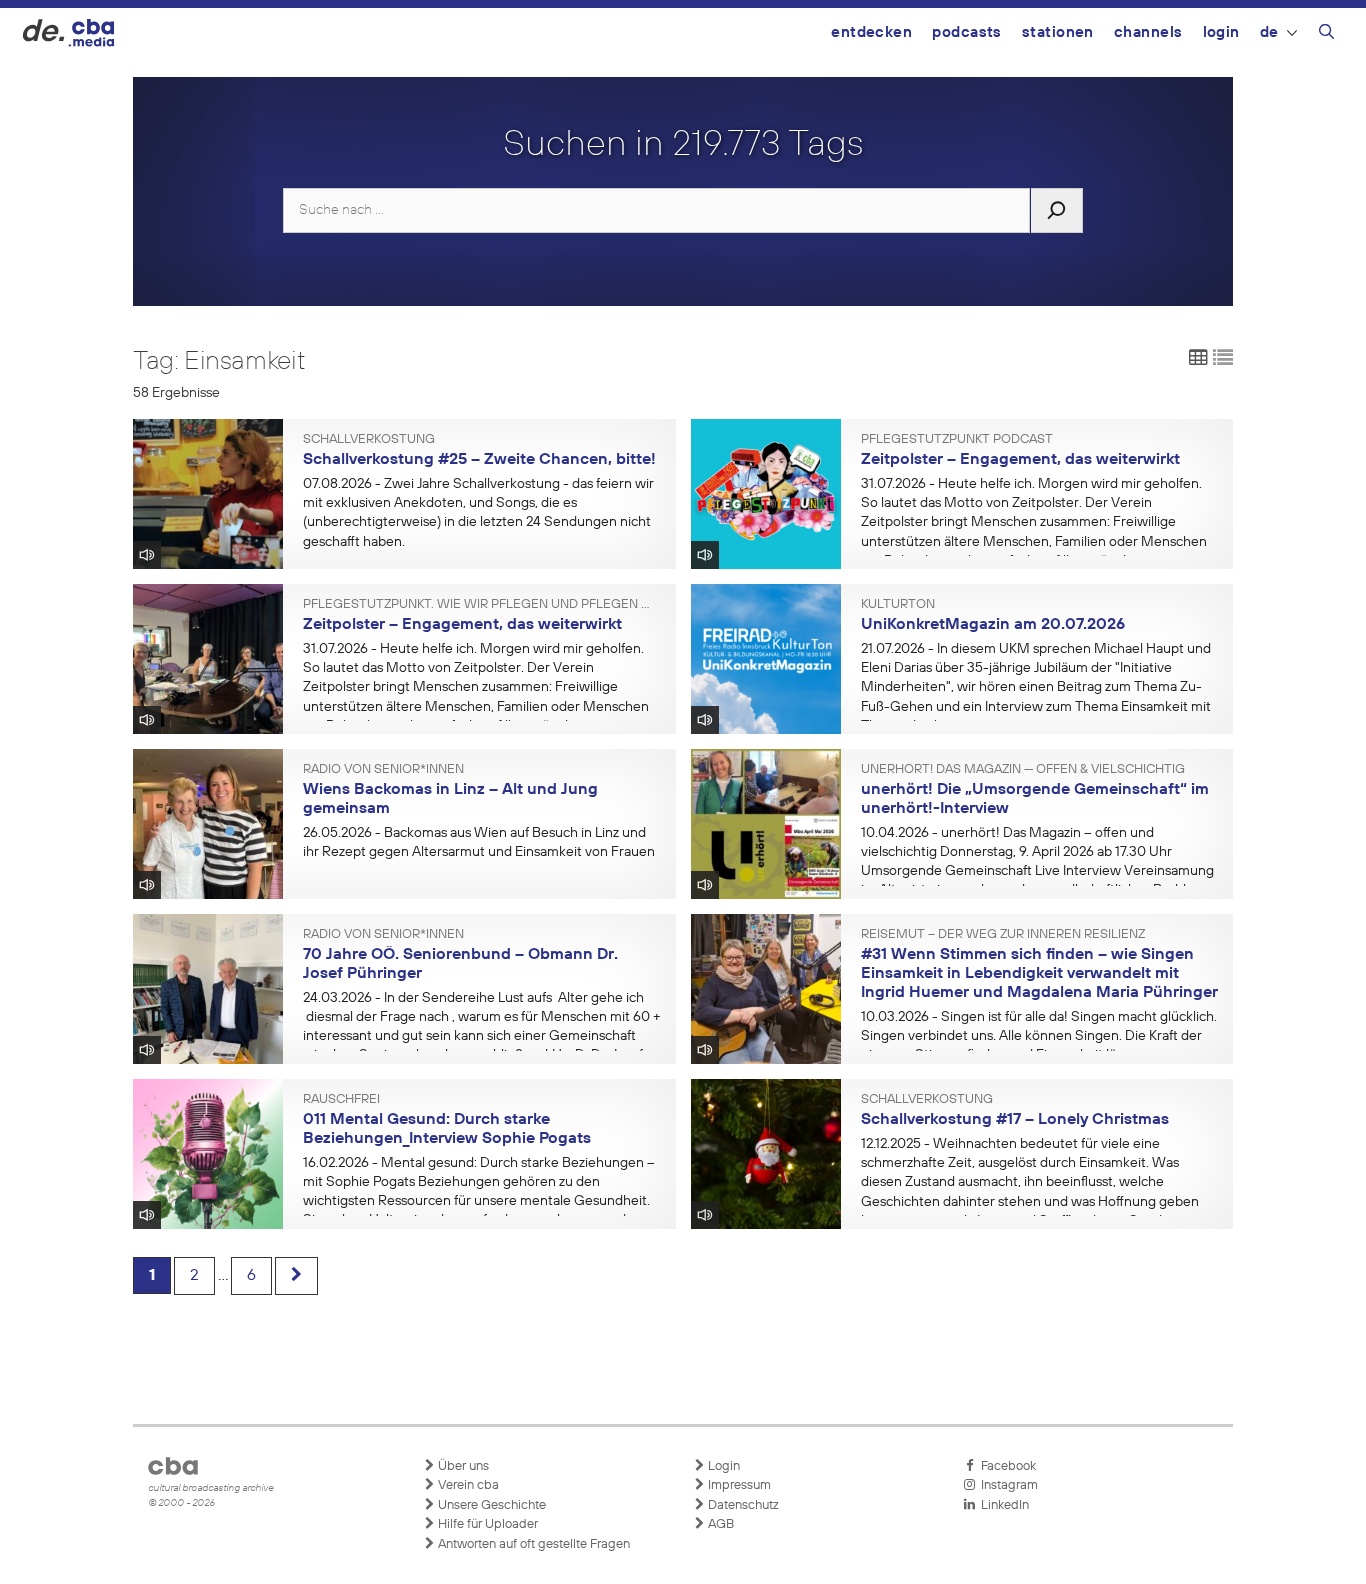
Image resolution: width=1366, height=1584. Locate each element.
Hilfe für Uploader (486, 1524)
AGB (719, 1524)
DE (1269, 32)
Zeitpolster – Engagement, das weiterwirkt (1020, 460)
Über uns (462, 1466)
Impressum (738, 1485)
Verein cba (467, 1485)
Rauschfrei (341, 1100)
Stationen (1058, 32)
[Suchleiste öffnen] (1326, 35)
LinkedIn (1002, 1505)
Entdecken (871, 32)
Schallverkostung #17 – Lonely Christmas (1015, 1120)
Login (1221, 32)
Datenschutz (742, 1505)
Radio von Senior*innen (383, 770)
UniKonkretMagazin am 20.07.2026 (993, 625)
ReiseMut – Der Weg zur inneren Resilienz (1003, 935)
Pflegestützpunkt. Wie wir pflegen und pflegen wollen (482, 605)
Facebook (1005, 1466)
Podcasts (967, 32)
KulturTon (898, 605)
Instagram (1006, 1485)
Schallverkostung (369, 440)
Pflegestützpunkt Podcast (957, 440)
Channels (1148, 32)
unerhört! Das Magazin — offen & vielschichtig (1023, 770)
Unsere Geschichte (490, 1505)
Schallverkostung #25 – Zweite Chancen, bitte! (479, 460)
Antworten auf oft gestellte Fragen (532, 1544)
